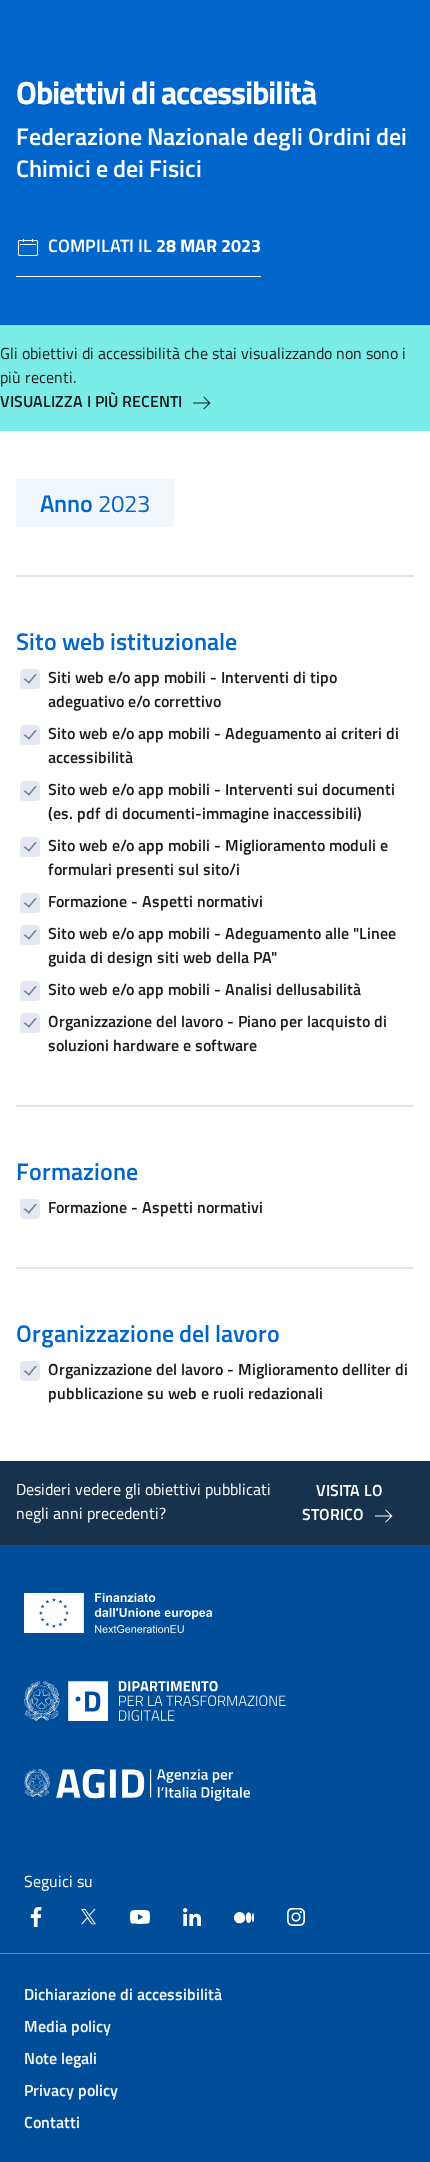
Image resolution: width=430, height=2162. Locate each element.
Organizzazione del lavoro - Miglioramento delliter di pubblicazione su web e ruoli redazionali (228, 1381)
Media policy (67, 2026)
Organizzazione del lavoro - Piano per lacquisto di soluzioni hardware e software (217, 1033)
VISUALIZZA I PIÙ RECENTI (91, 401)
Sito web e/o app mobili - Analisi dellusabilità (204, 989)
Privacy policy (71, 2090)
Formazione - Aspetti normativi (155, 901)
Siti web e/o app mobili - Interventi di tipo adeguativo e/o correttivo (192, 689)
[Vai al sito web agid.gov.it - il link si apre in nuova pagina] (137, 1785)
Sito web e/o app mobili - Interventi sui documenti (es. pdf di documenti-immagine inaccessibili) (221, 801)
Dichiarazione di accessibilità (123, 1994)
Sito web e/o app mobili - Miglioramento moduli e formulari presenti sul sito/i (218, 857)
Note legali (60, 2058)
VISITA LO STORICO (342, 1502)
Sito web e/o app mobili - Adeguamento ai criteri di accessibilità (223, 745)
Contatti (52, 2122)
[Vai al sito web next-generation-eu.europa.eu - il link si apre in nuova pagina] (118, 1613)
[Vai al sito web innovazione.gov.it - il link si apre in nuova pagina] (159, 1701)
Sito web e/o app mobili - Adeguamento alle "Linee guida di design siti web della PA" (222, 945)
